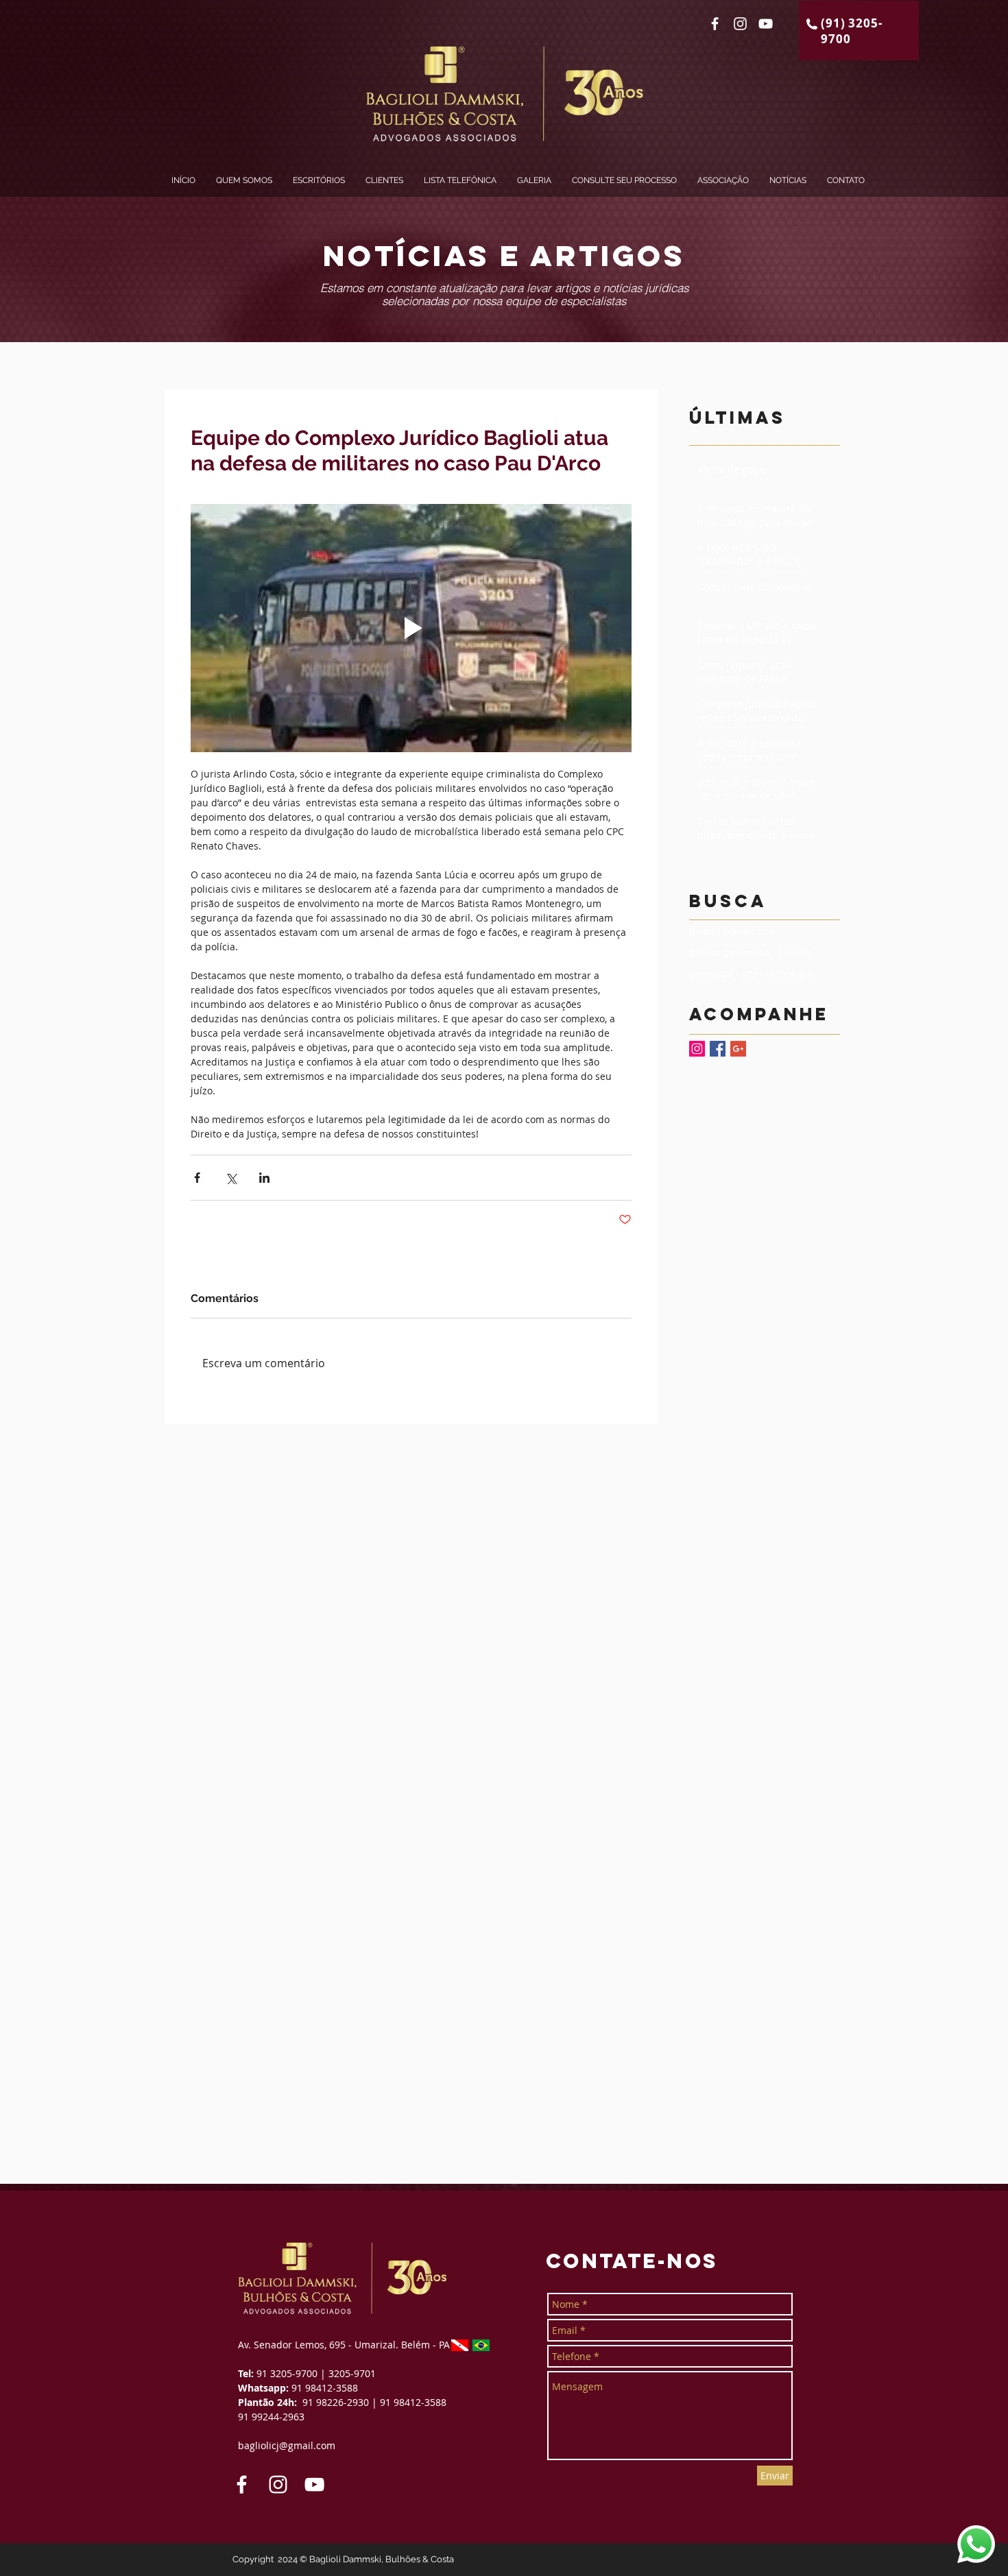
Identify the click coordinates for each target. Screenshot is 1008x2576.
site (749, 974)
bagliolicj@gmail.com (287, 2445)
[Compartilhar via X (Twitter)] (231, 1178)
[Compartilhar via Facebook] (197, 1178)
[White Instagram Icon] (740, 24)
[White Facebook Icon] (715, 24)
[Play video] (411, 628)
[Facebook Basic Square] (718, 1049)
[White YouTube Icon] (766, 24)
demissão (711, 974)
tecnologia (790, 974)
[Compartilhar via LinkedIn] (264, 1178)
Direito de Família (730, 953)
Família (795, 953)
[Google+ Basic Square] (738, 1049)
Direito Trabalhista (732, 931)
